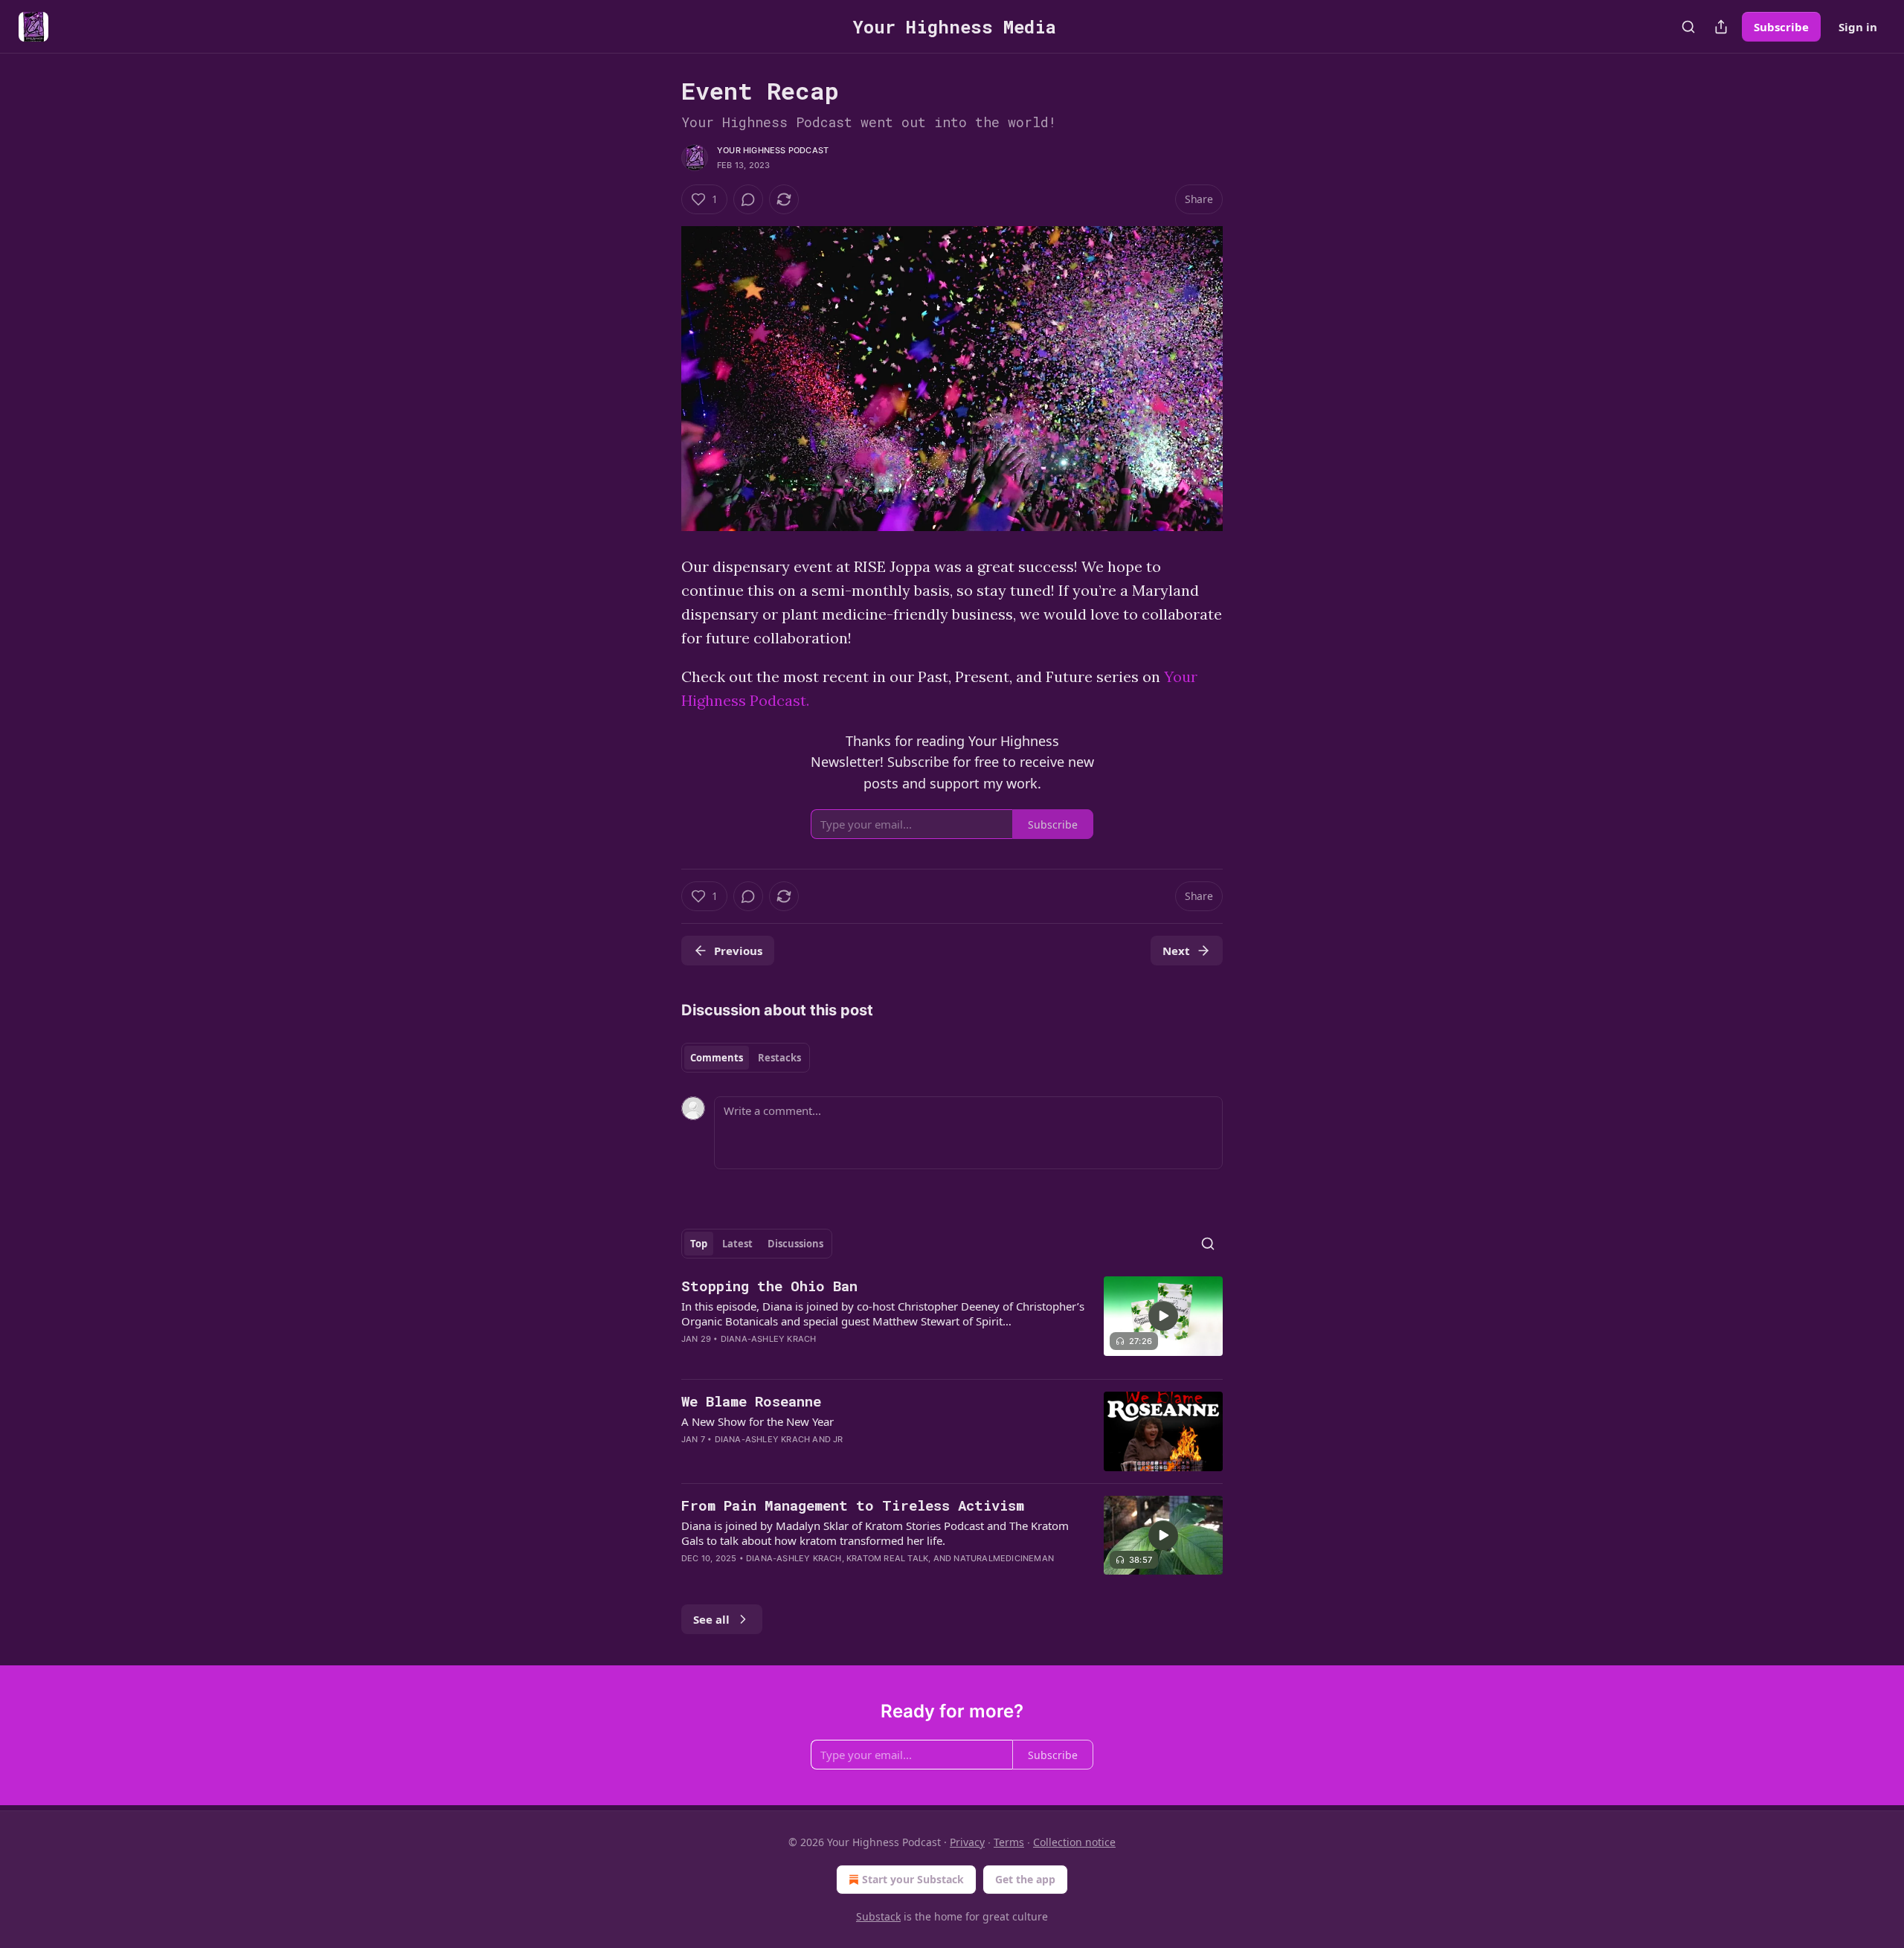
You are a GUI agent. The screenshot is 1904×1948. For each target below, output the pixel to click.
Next (1176, 951)
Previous (738, 951)
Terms (1009, 1842)
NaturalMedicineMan (1004, 1558)
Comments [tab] (717, 1058)
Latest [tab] (737, 1244)
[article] (952, 1322)
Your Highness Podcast (773, 150)
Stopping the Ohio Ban (769, 1286)
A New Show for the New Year (758, 1421)
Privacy (967, 1842)
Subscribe (1781, 27)
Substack (878, 1916)
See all (711, 1619)
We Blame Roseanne (751, 1401)
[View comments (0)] (748, 199)
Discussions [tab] (795, 1244)
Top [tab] (699, 1244)
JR (838, 1439)
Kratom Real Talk (887, 1558)
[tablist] (746, 1058)
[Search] (1688, 27)
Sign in (1858, 27)
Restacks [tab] (779, 1058)
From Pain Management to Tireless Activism (853, 1505)
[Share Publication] (1721, 27)
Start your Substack (913, 1879)
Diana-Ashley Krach (769, 1339)
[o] (1163, 1316)
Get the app (1025, 1879)
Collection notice (1074, 1842)
